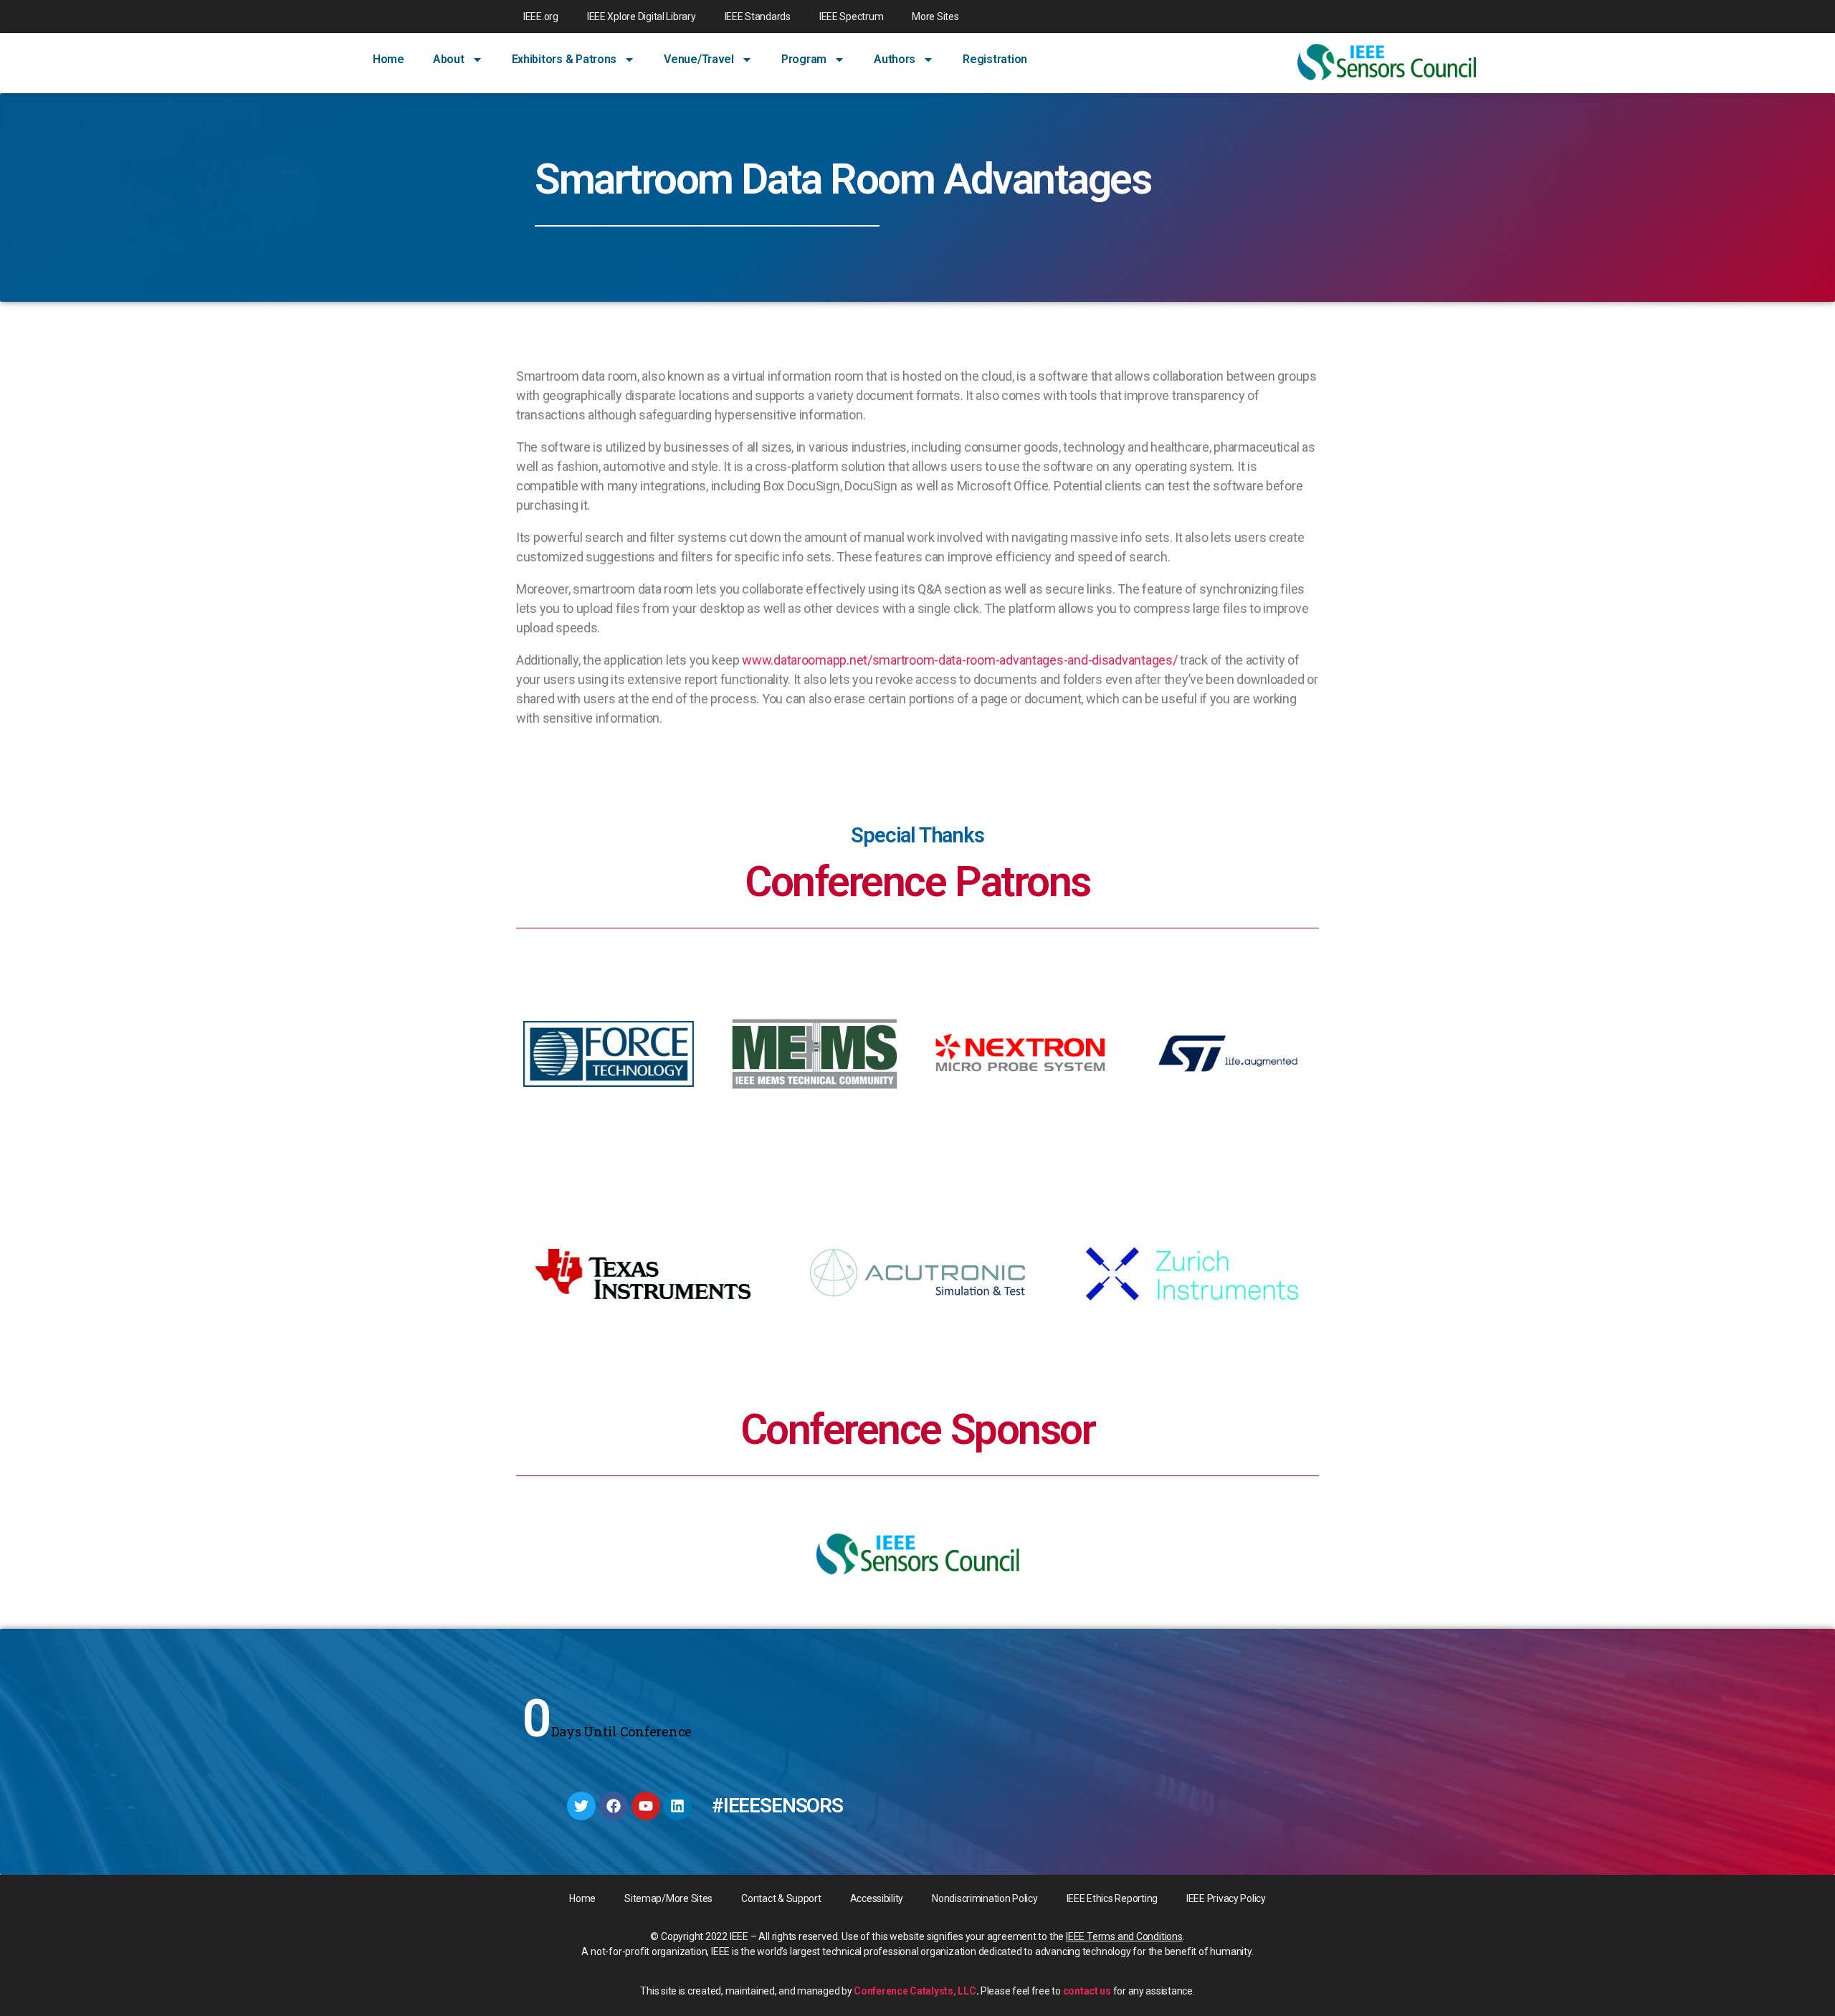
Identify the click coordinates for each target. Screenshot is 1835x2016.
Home (389, 59)
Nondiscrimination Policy (985, 1898)
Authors (895, 59)
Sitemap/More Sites (668, 1898)
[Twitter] (581, 1806)
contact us (1087, 1991)
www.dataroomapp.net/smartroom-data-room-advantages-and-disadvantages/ (959, 660)
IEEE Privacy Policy (1226, 1898)
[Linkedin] (677, 1806)
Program (804, 59)
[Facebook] (614, 1806)
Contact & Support (781, 1898)
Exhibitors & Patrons (564, 59)
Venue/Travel (699, 59)
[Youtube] (646, 1806)
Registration (995, 59)
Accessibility (877, 1898)
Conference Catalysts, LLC (915, 1991)
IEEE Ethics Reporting (1112, 1898)
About (449, 59)
